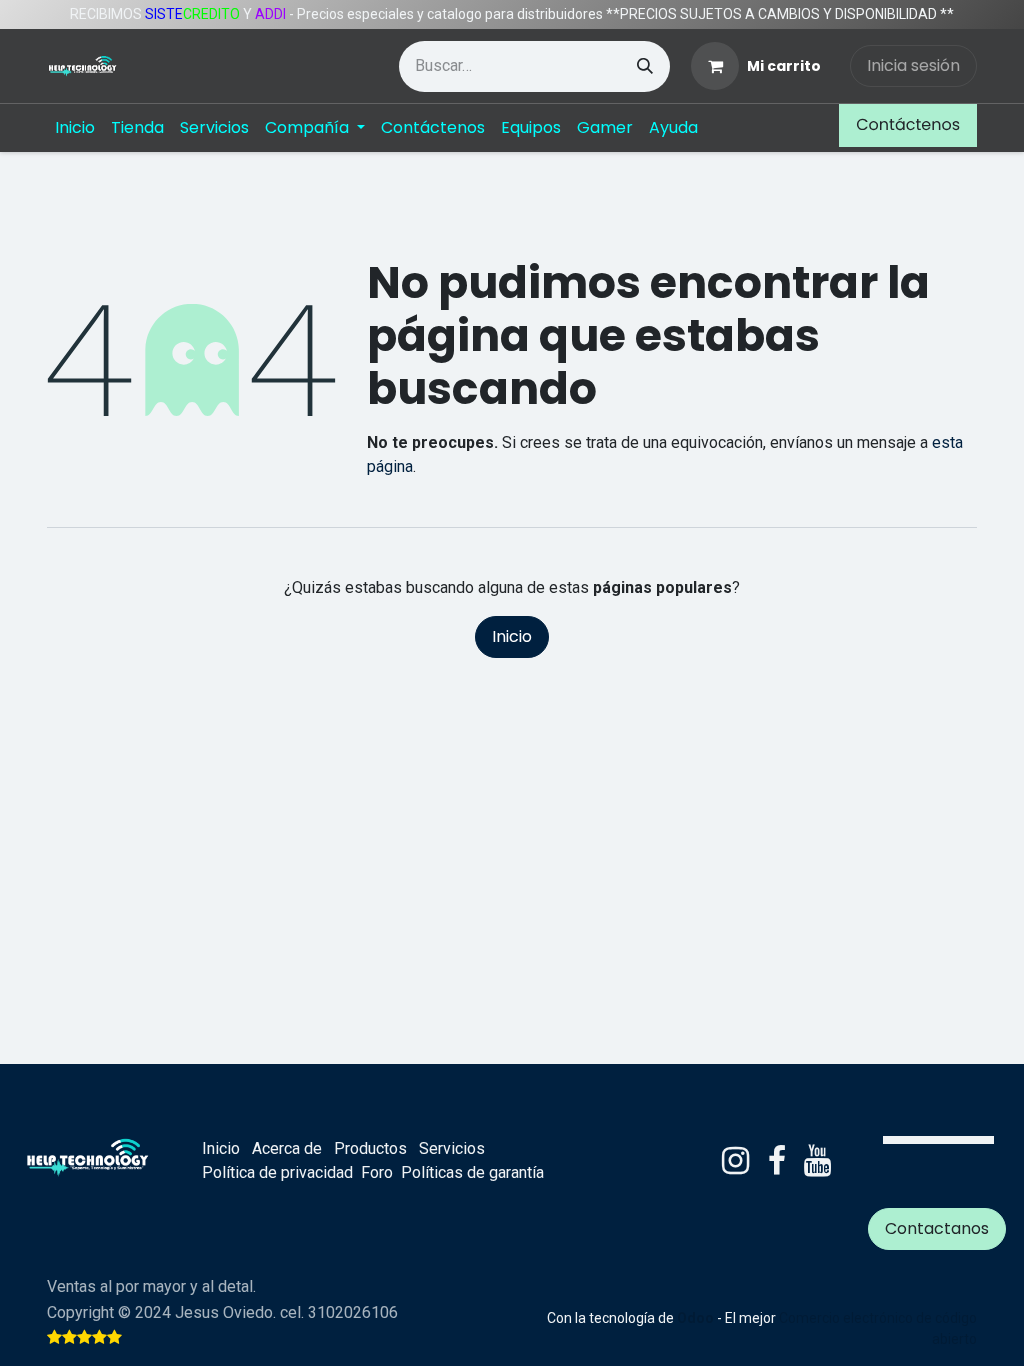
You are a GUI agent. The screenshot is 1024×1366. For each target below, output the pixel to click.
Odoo (697, 1318)
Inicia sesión (913, 65)
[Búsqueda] (645, 66)
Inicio (512, 636)
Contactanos (937, 1228)
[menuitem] (75, 128)
